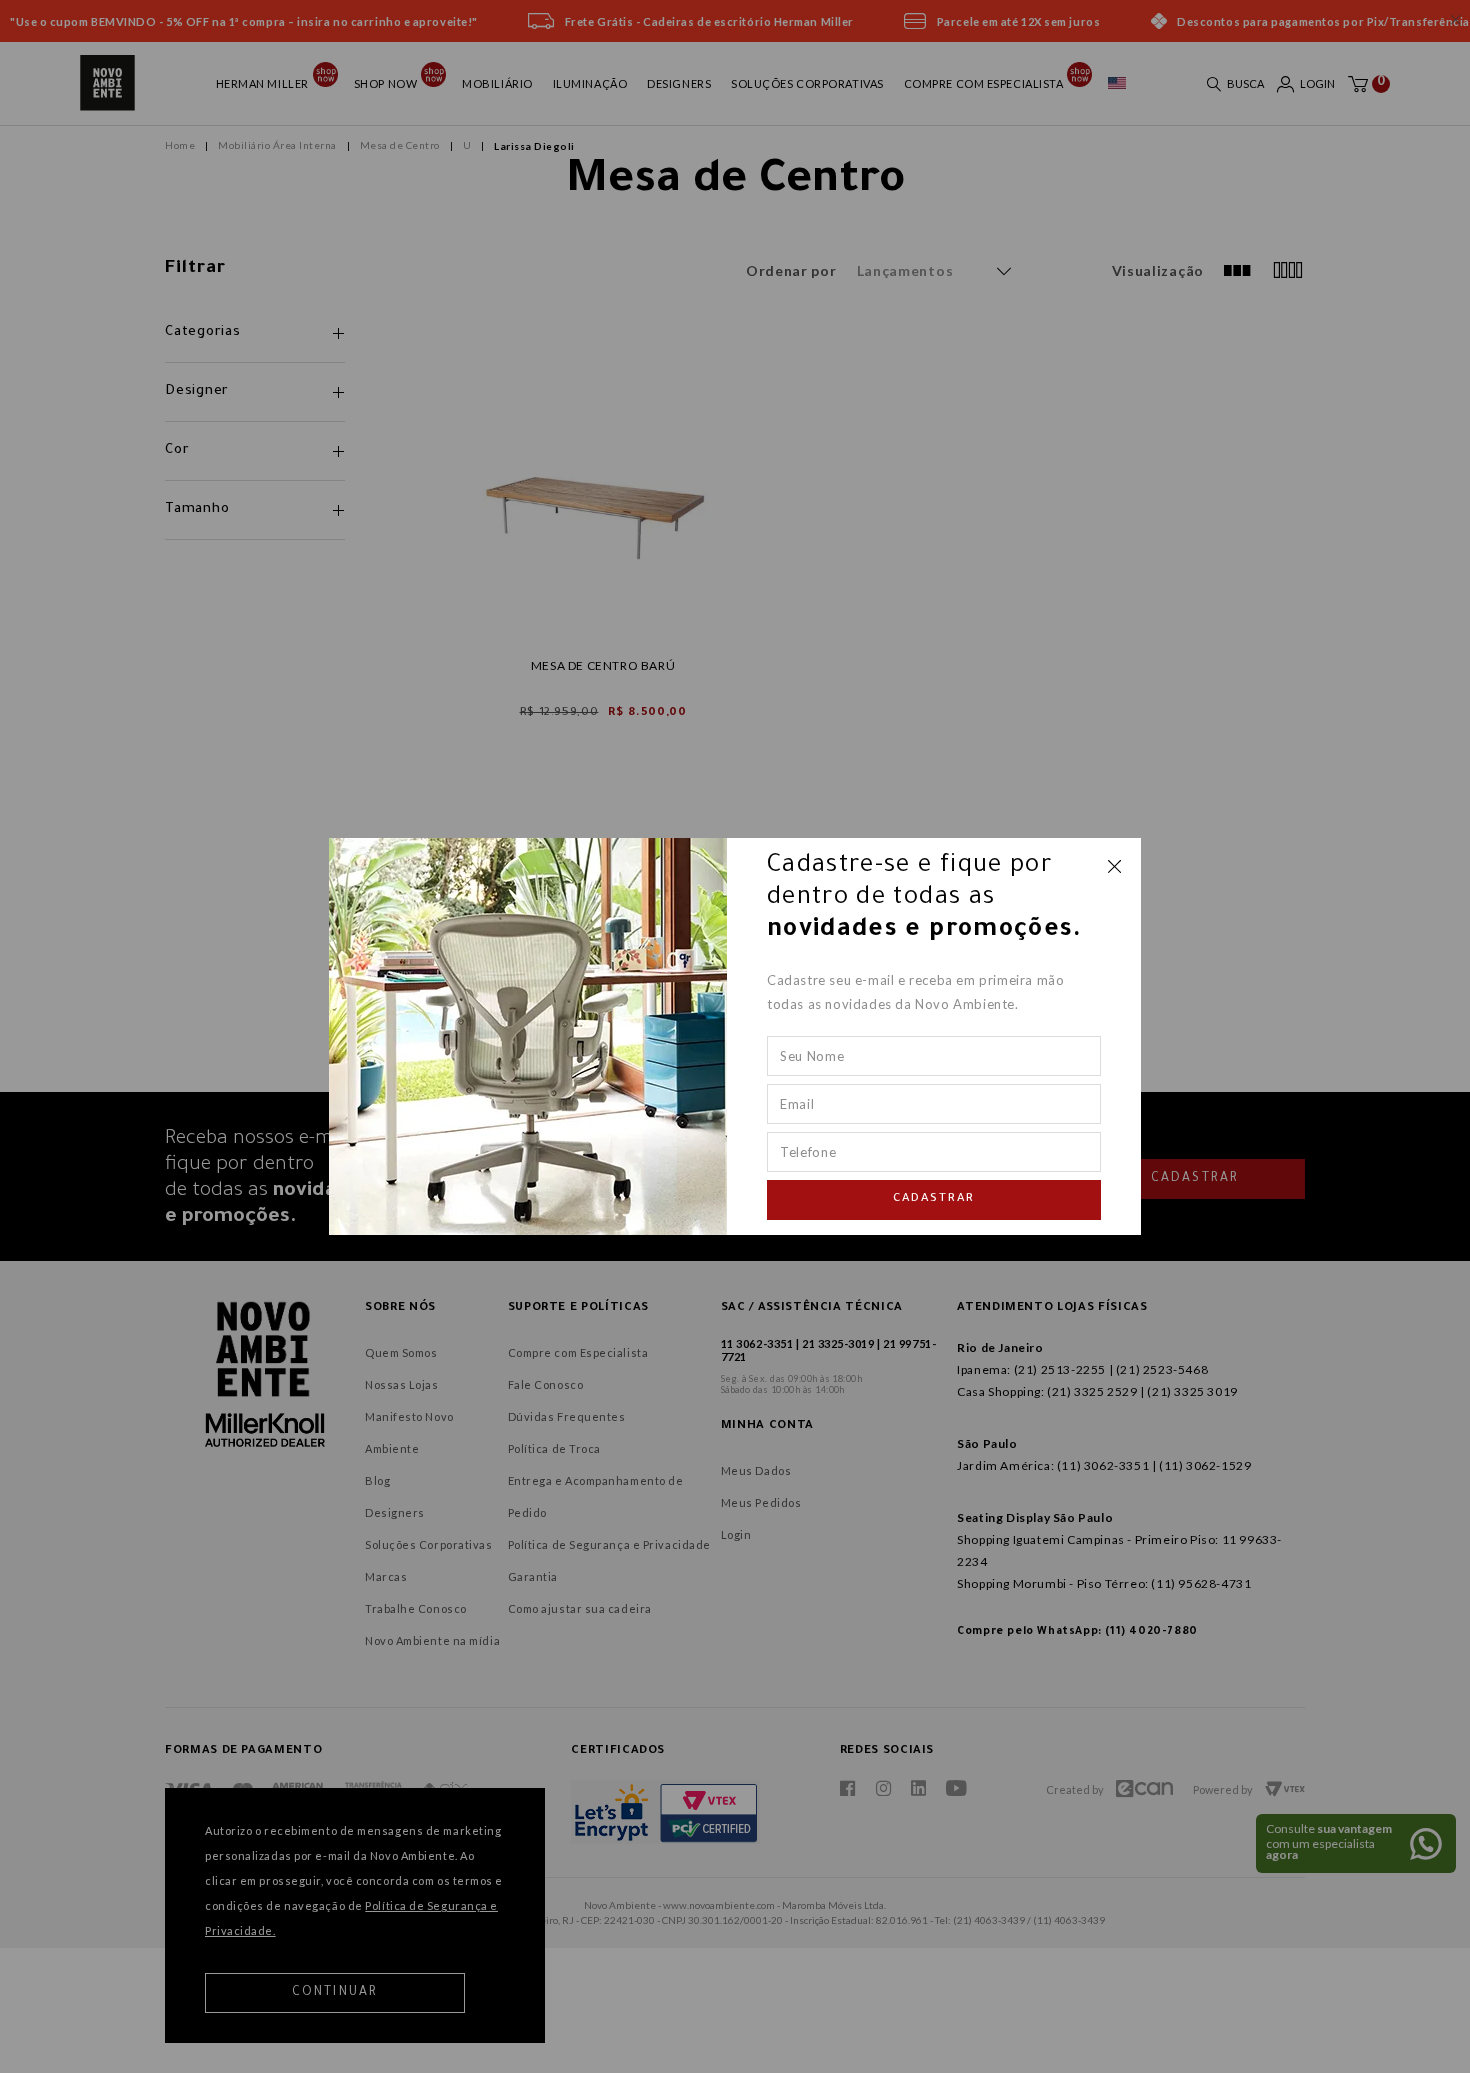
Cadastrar (934, 1200)
